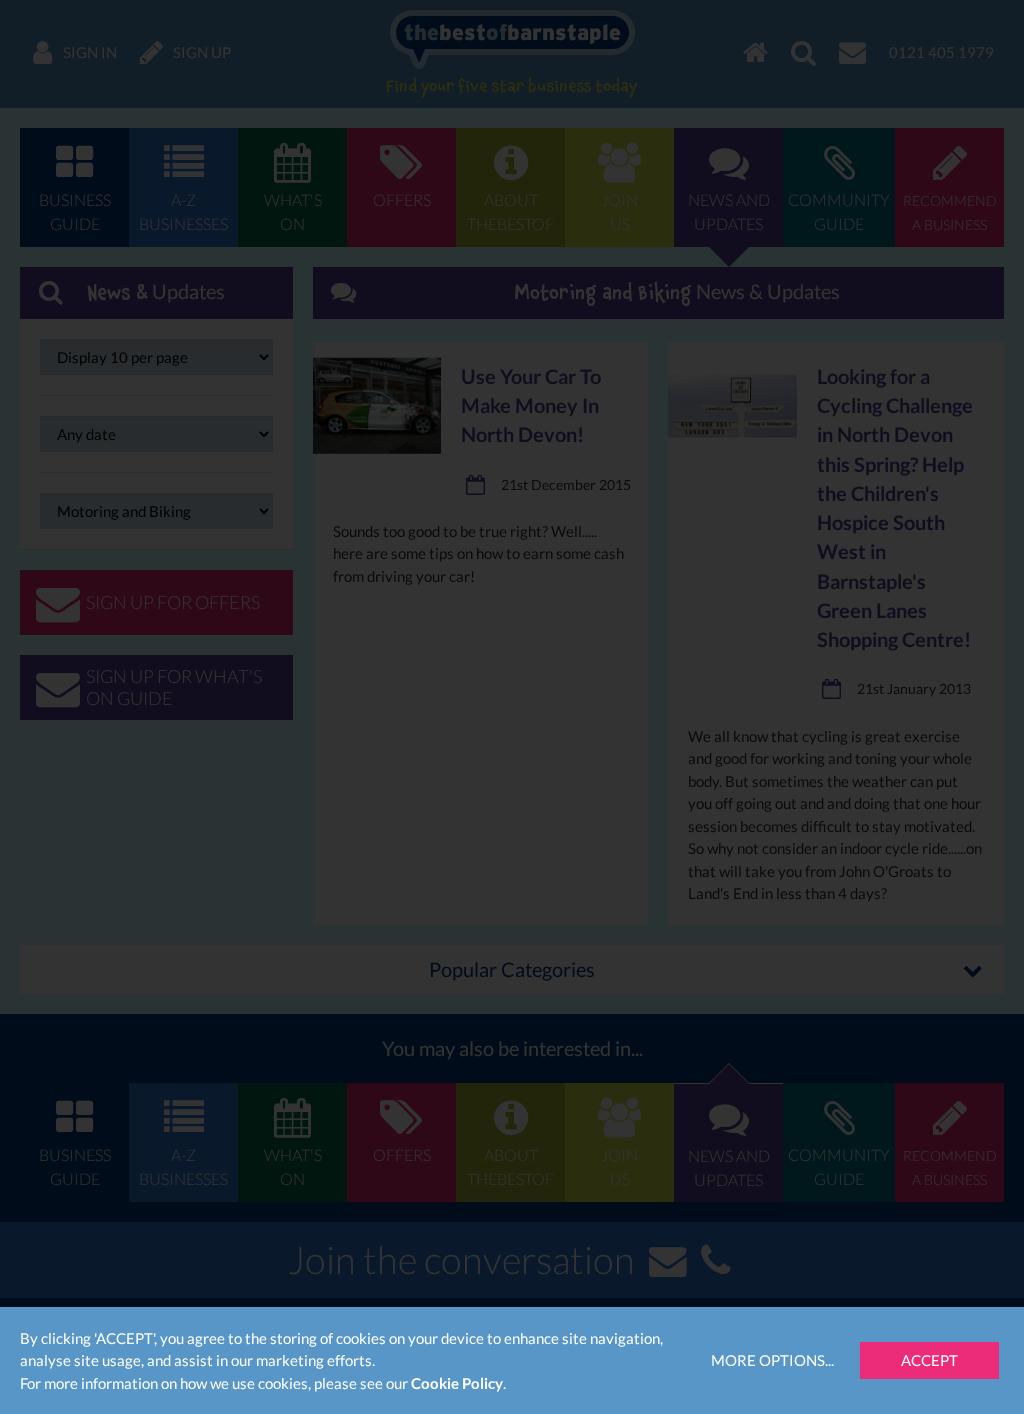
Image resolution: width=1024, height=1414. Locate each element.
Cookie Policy (457, 1383)
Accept (929, 1360)
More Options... (772, 1360)
